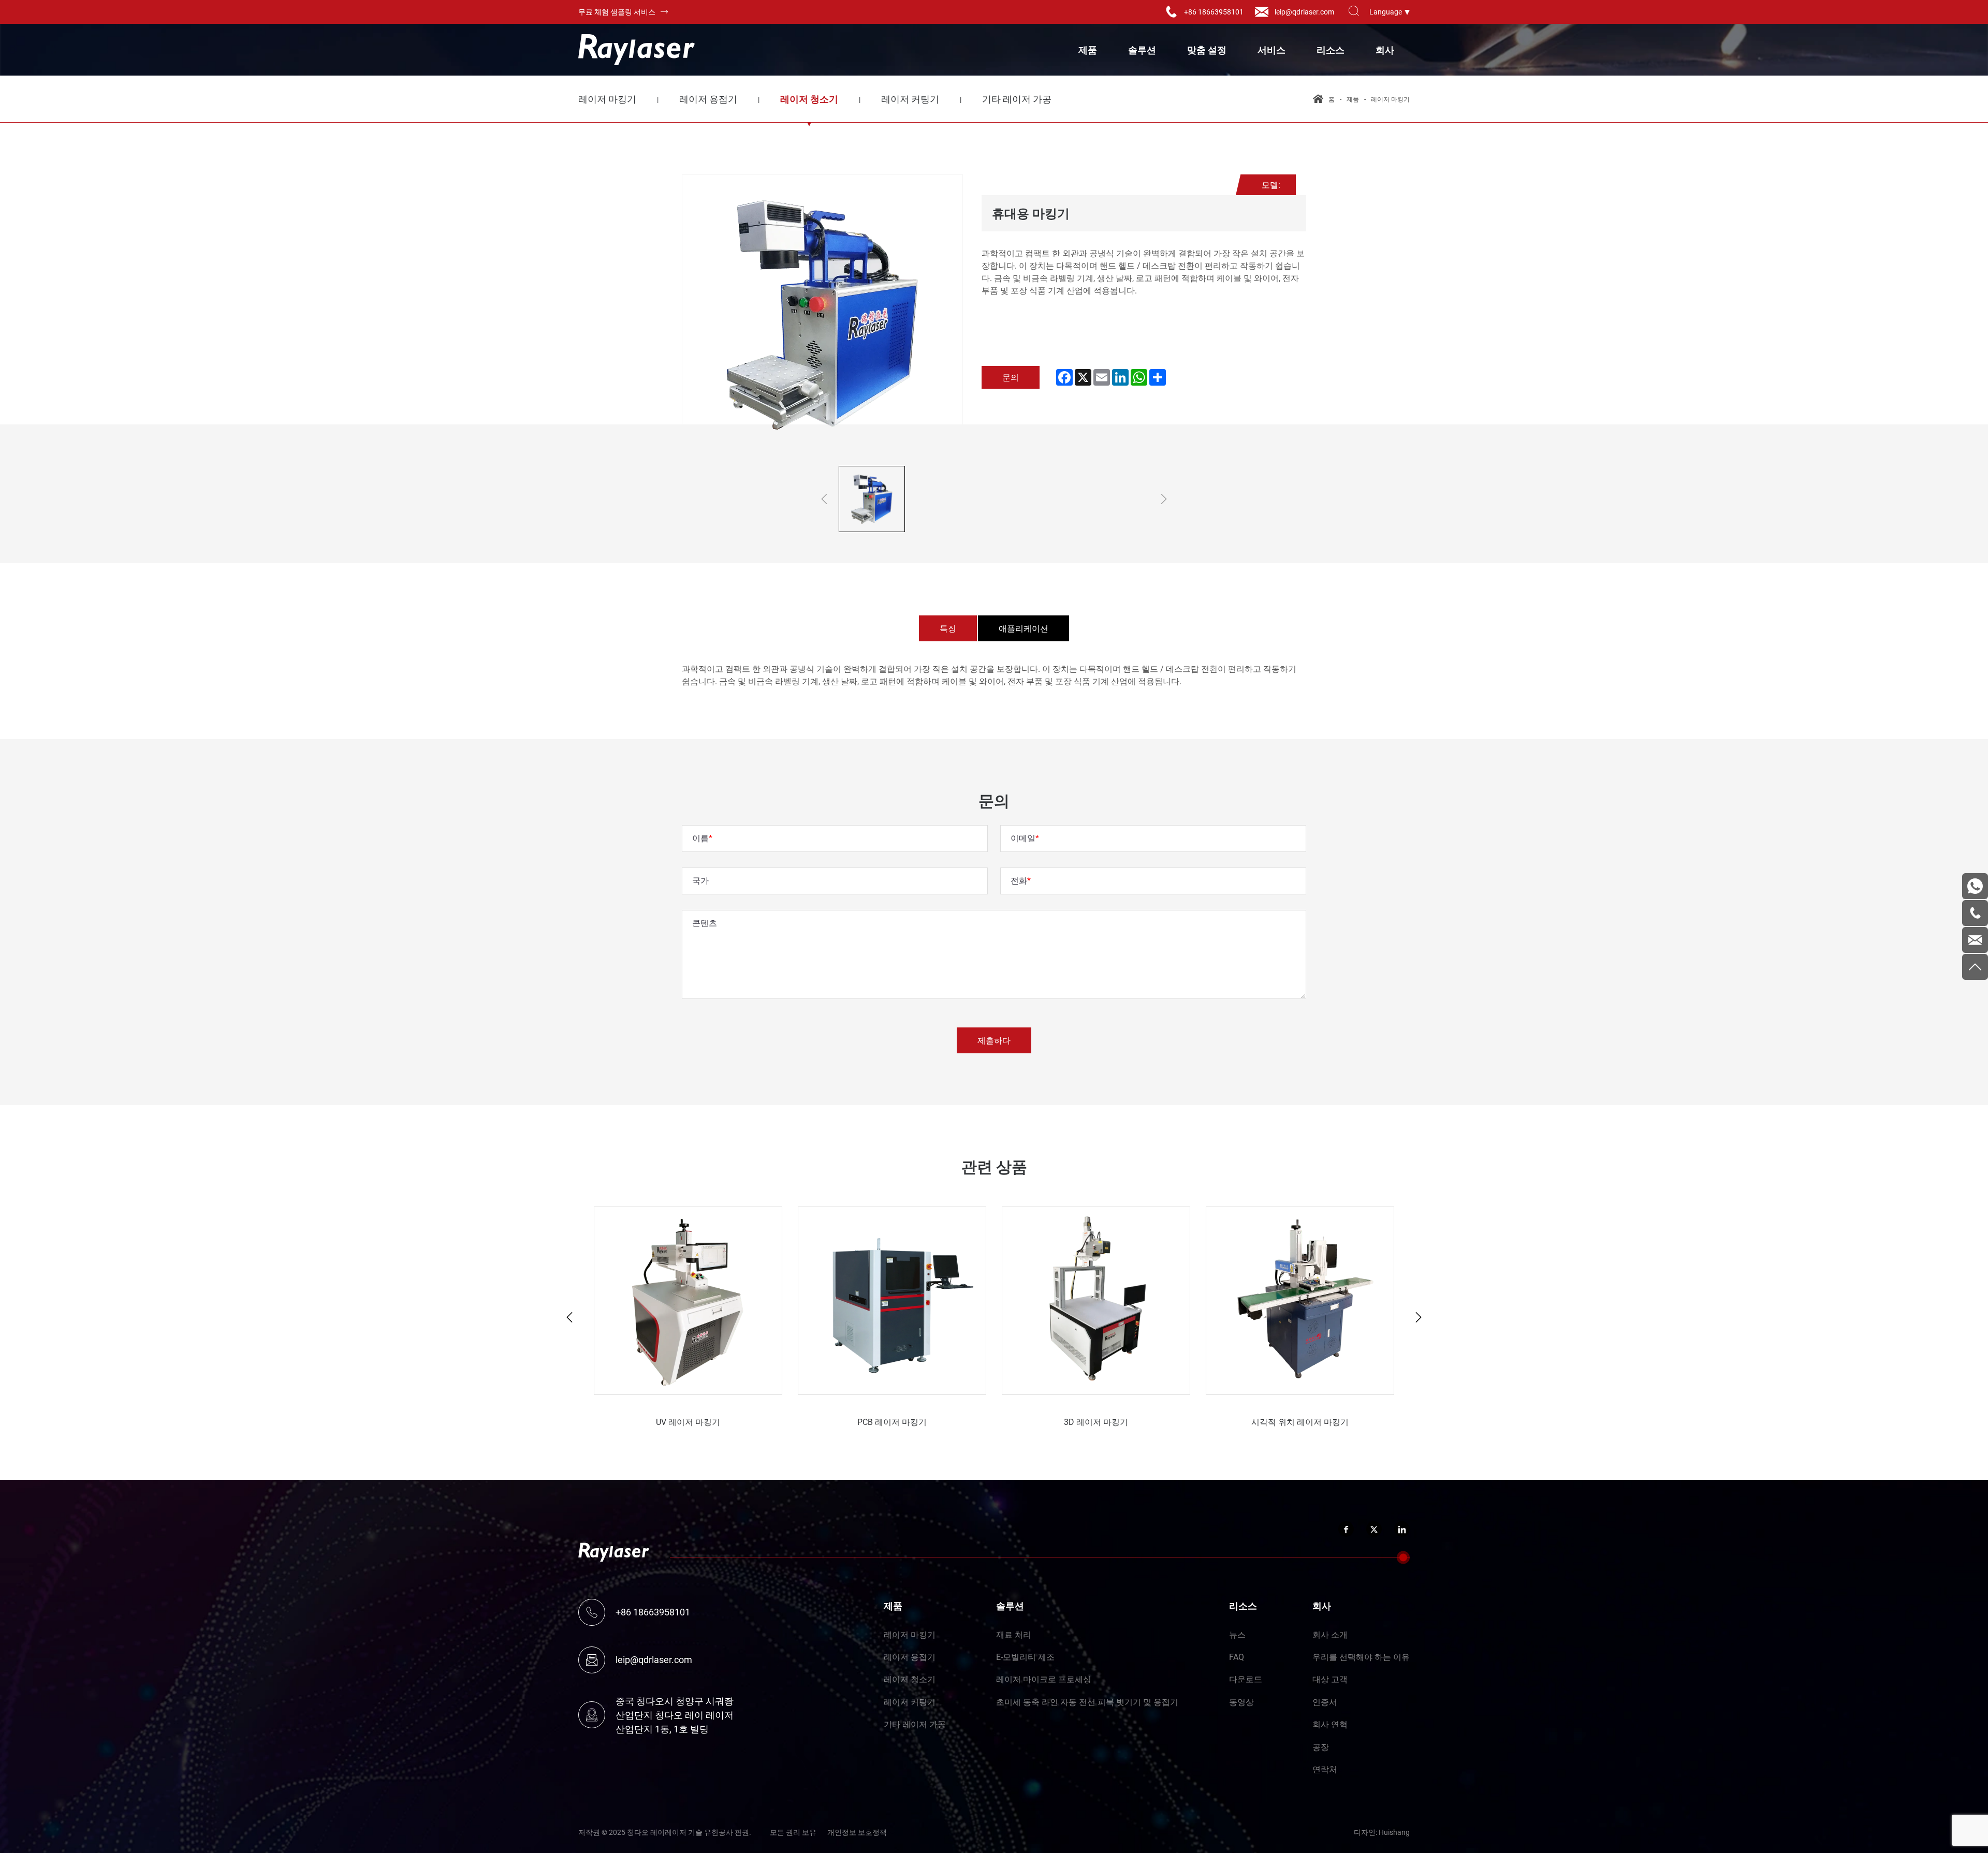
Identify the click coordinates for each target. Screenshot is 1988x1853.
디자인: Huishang (1382, 1832)
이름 (700, 838)
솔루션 (1142, 50)
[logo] (637, 50)
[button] (569, 1317)
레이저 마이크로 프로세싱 (1044, 1679)
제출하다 (994, 1040)
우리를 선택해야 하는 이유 (1361, 1657)
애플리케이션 (1024, 628)
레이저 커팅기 (910, 99)
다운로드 (1246, 1679)
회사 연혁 (1330, 1724)
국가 (700, 880)
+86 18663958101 (1214, 12)
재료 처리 (1014, 1634)
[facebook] (1346, 1529)
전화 (1019, 880)
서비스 (1271, 50)
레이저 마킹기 (607, 99)
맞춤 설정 (1207, 50)
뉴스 (1237, 1634)
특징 (948, 628)
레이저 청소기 (809, 99)
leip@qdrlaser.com (1304, 12)
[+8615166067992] (1975, 886)
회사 (1385, 50)
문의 (1011, 377)
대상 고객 (1330, 1679)
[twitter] (1374, 1529)
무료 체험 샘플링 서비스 (617, 12)
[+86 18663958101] (1975, 913)
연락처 (1325, 1769)
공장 (1321, 1747)
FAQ (1237, 1657)
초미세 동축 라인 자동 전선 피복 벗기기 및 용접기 (1087, 1702)
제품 (1088, 50)
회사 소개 (1330, 1634)
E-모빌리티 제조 (1025, 1657)
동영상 (1241, 1702)
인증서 (1325, 1702)
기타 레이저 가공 (1017, 99)
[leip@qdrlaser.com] (1975, 940)
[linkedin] (1402, 1529)
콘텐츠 (705, 923)
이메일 (1023, 838)
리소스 (1331, 50)
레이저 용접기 (708, 99)
